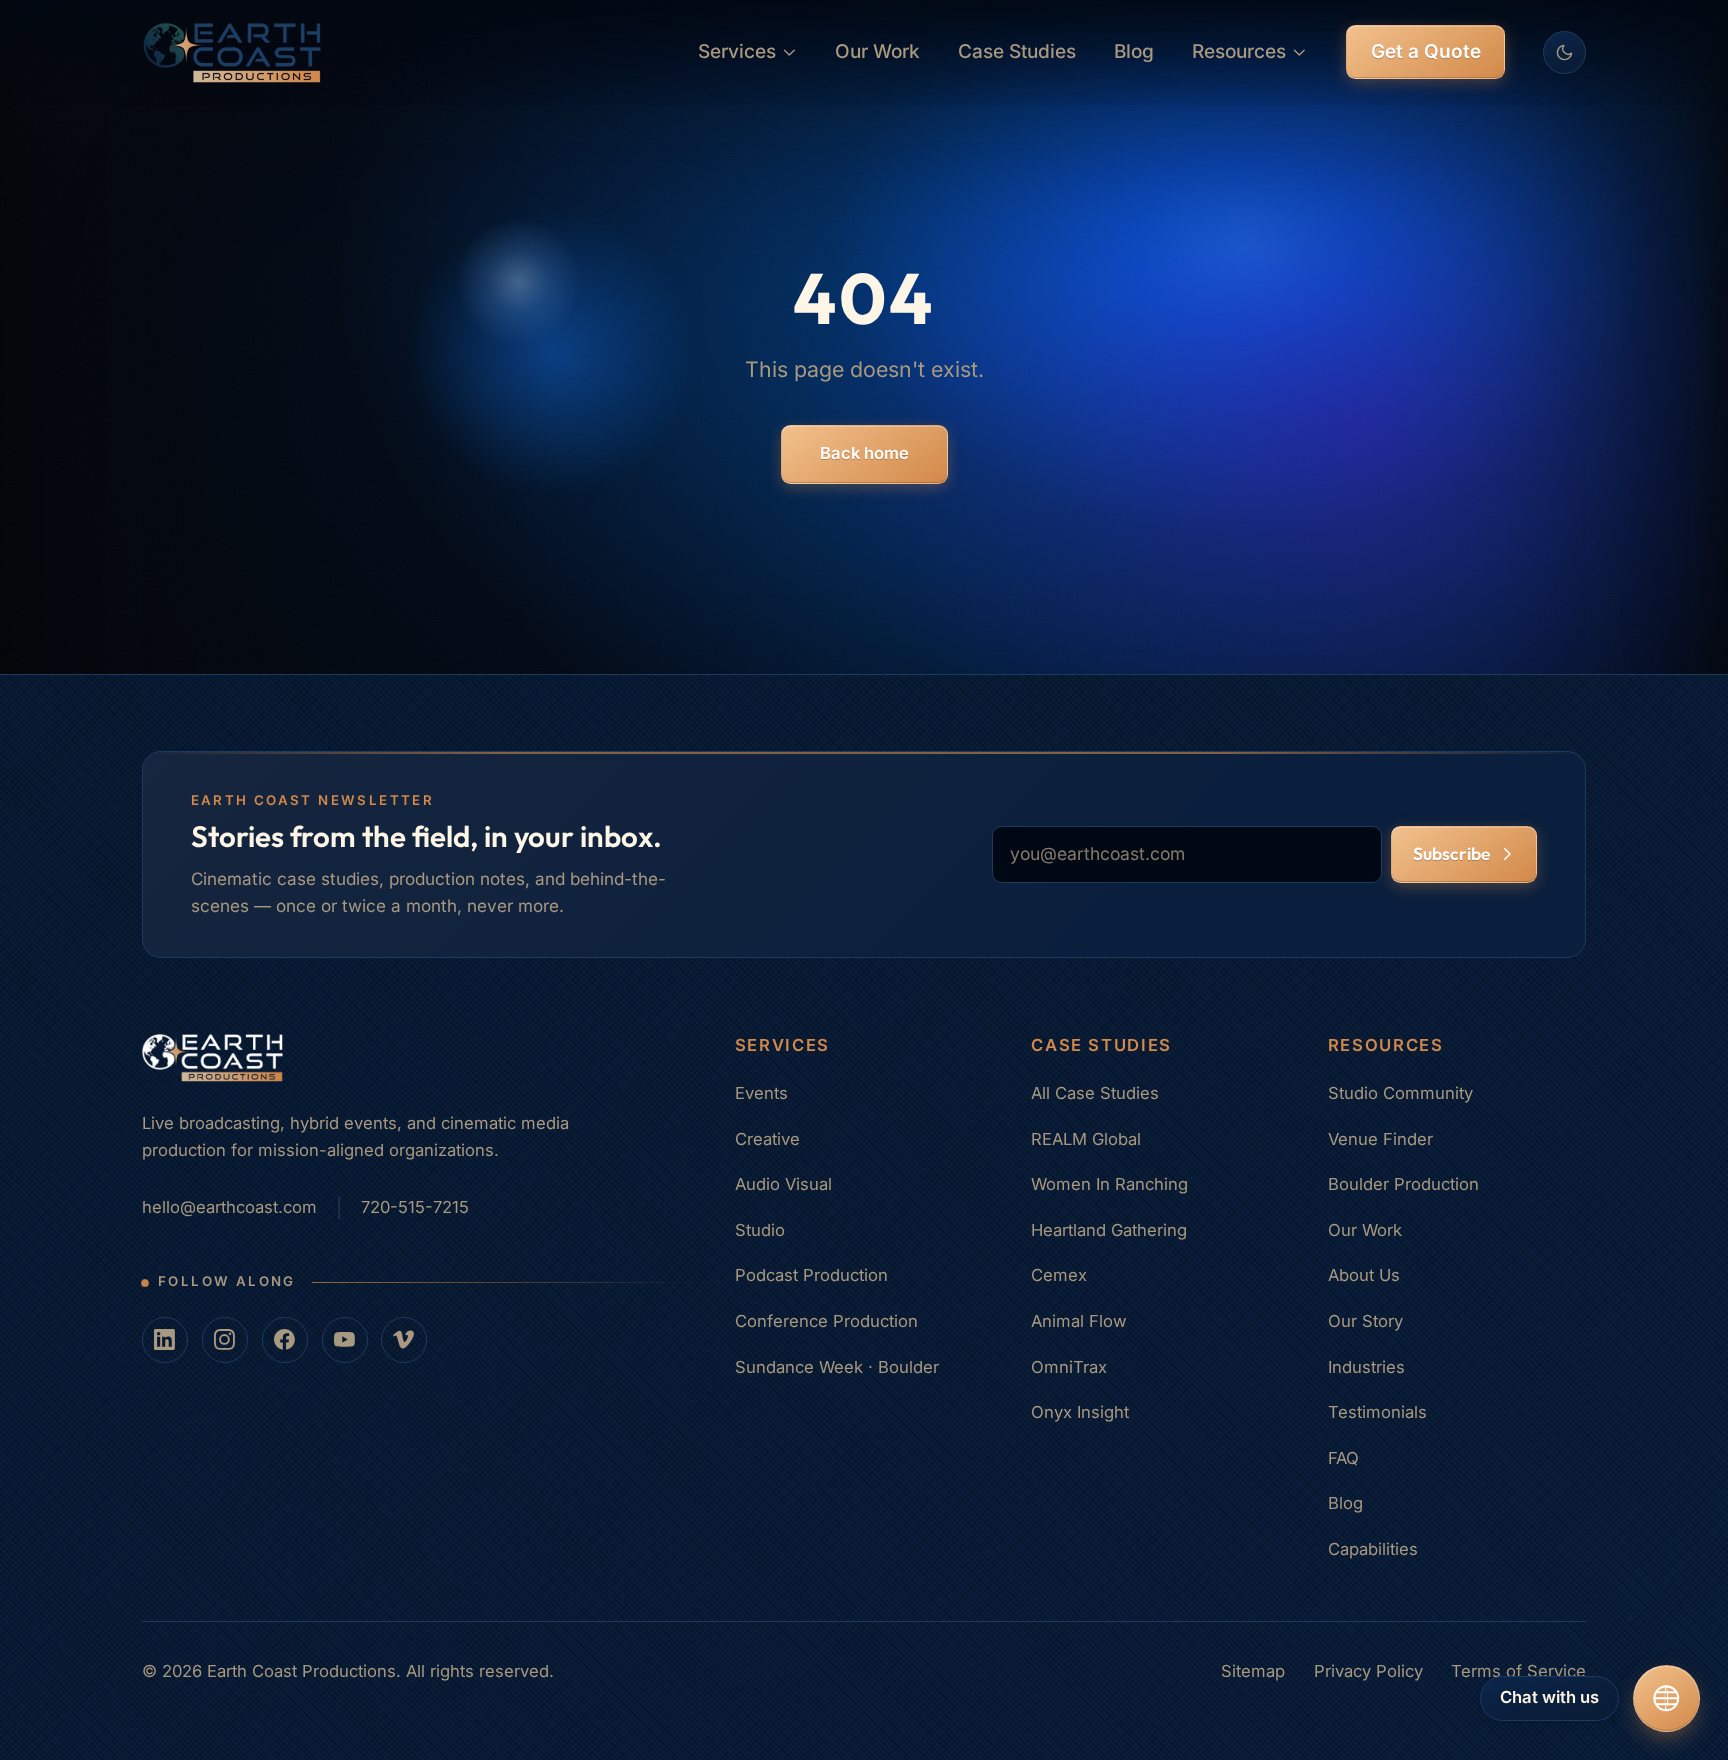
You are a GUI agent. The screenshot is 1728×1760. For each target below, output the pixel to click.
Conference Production (826, 1321)
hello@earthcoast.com (229, 1207)
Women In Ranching (1109, 1184)
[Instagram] (225, 1340)
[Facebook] (285, 1340)
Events (761, 1093)
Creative (767, 1139)
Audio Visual (783, 1184)
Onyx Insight (1080, 1412)
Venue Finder (1380, 1139)
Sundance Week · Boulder (837, 1367)
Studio (760, 1230)
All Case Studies (1095, 1093)
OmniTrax (1069, 1367)
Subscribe (1451, 854)
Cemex (1059, 1275)
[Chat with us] (1666, 1698)
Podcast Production (811, 1275)
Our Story (1365, 1321)
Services (737, 51)
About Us (1364, 1275)
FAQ (1343, 1458)
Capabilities (1373, 1549)
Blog (1134, 51)
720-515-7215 (415, 1207)
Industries (1366, 1367)
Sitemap (1253, 1671)
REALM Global (1086, 1139)
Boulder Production (1403, 1184)
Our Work (877, 51)
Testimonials (1377, 1412)
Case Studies (1017, 51)
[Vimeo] (404, 1340)
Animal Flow (1079, 1321)
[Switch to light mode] (1564, 52)
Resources (1239, 51)
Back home (864, 453)
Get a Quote (1426, 51)
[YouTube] (345, 1340)
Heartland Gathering (1109, 1230)
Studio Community (1400, 1093)
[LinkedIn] (165, 1340)
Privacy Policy (1368, 1671)
